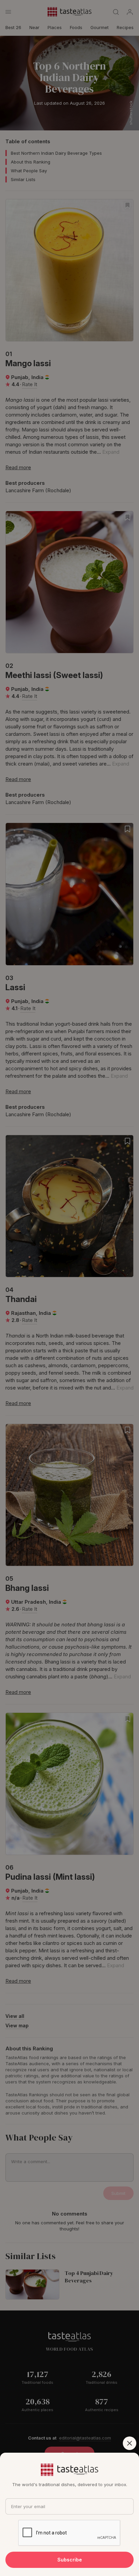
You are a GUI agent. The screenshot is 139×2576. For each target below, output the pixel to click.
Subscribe (70, 2560)
